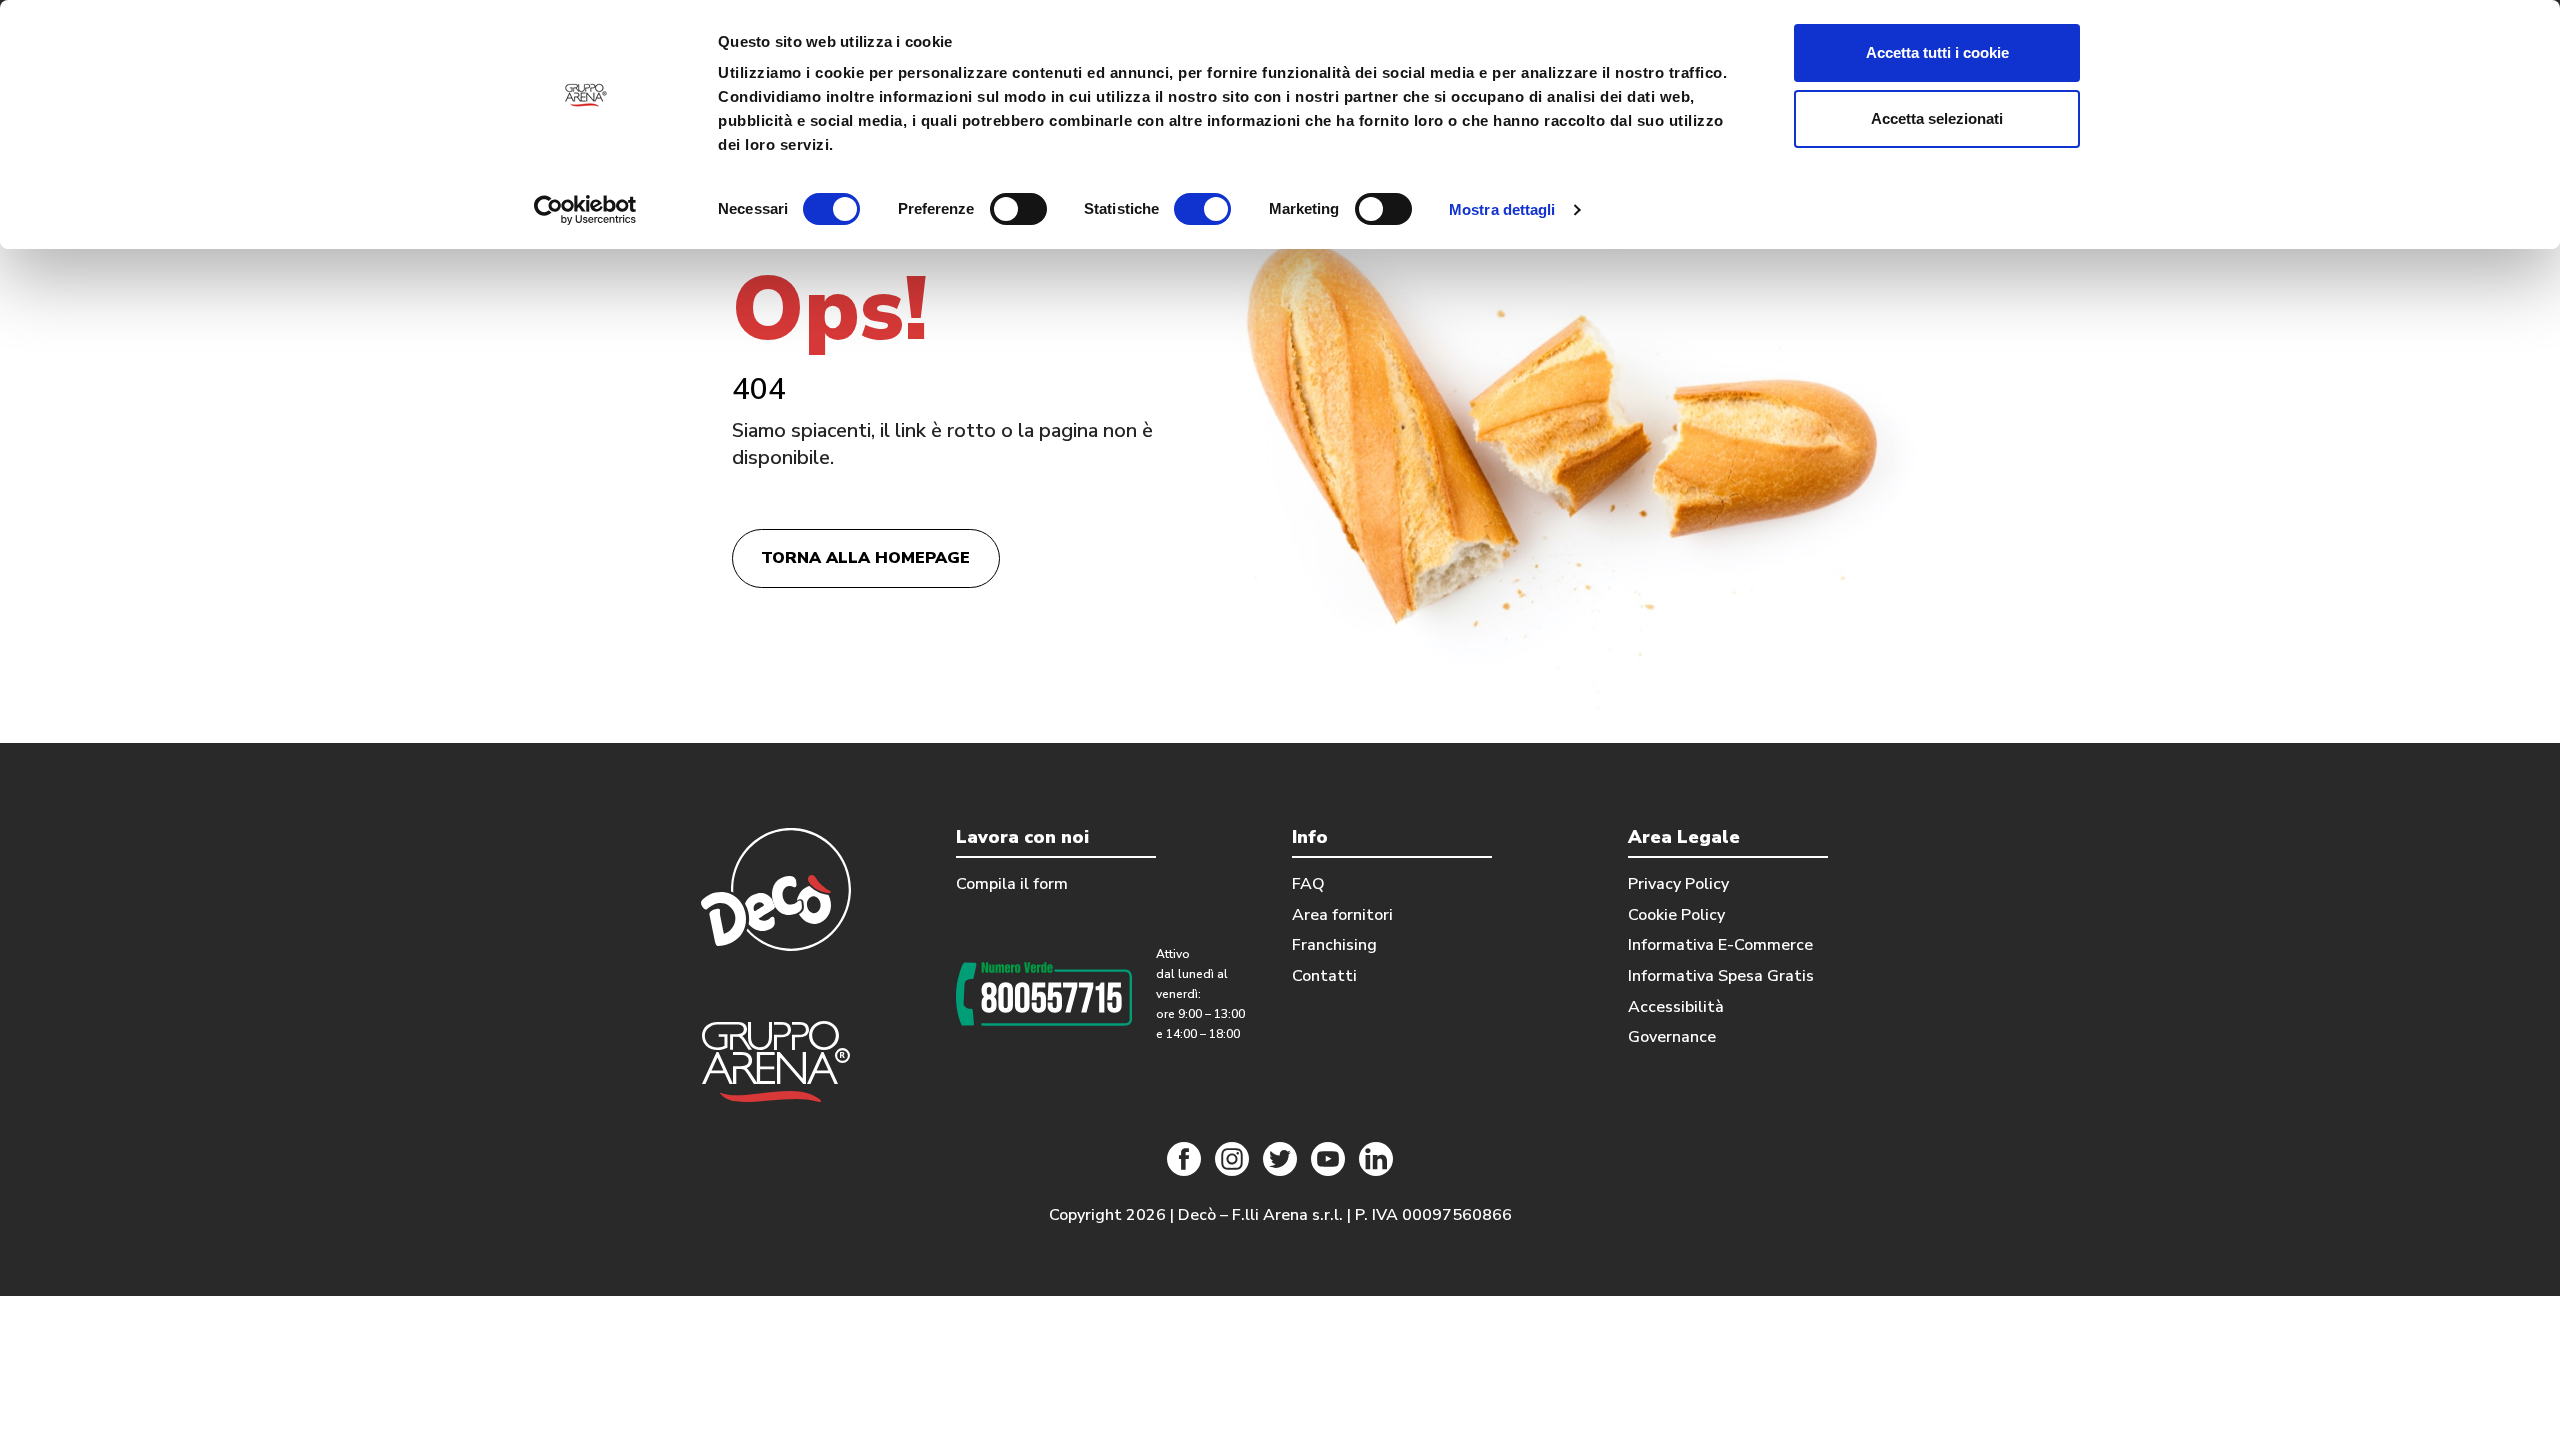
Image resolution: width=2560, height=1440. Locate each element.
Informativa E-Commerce (1720, 945)
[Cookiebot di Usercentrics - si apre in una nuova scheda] (585, 210)
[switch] (1018, 209)
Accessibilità (1676, 1007)
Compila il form (1012, 884)
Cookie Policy (1676, 915)
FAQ (1308, 884)
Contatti (1324, 976)
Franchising (1334, 945)
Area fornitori (1342, 915)
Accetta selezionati (1937, 118)
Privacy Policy (1678, 884)
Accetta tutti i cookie (1937, 52)
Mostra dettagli (1502, 209)
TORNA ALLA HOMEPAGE (865, 558)
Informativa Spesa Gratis (1721, 976)
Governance (1672, 1037)
